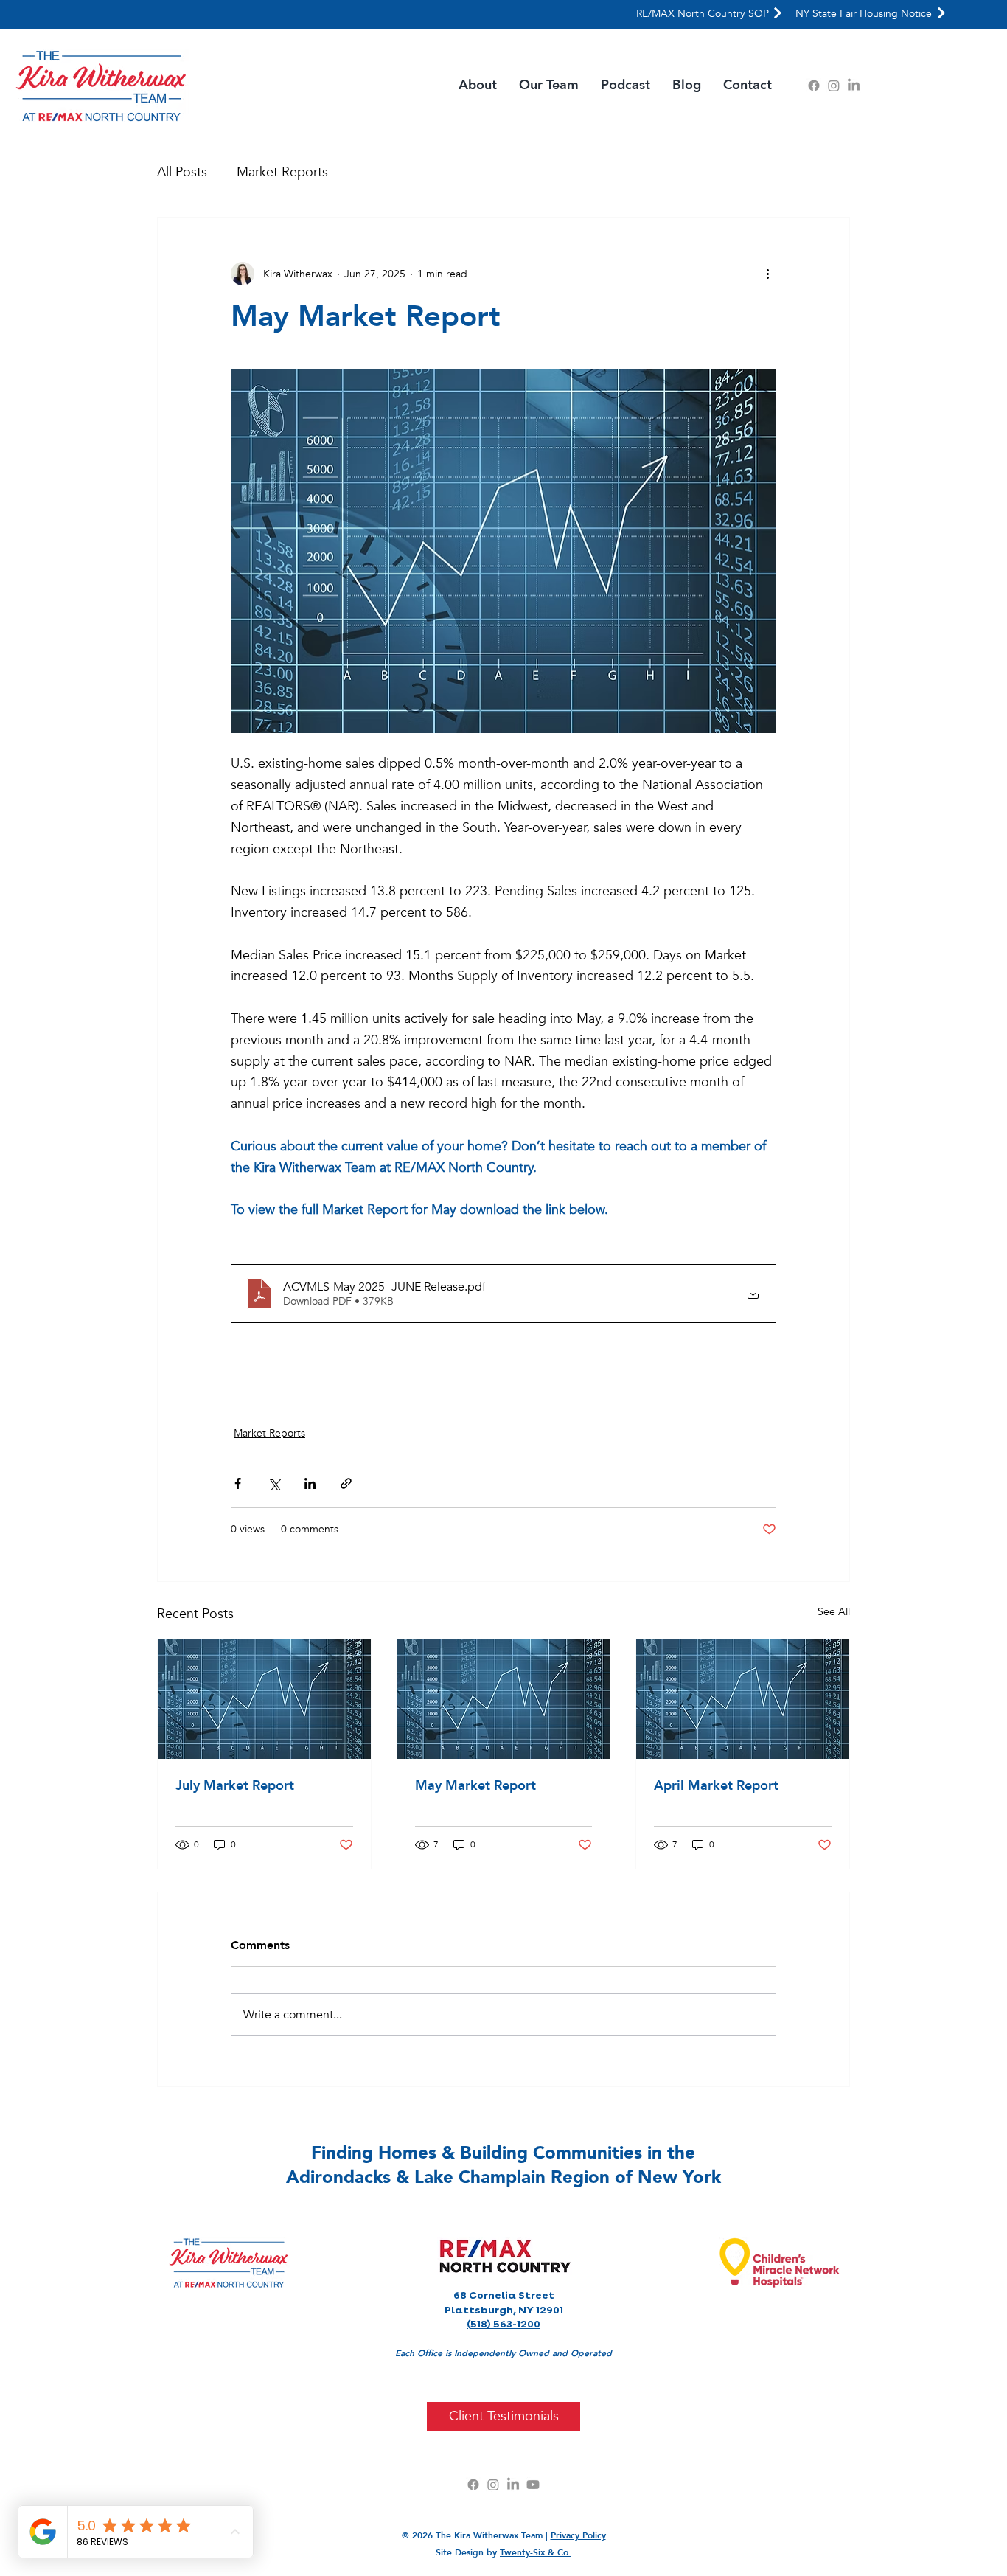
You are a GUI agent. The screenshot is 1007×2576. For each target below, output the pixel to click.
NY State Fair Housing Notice (864, 14)
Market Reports (282, 172)
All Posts (182, 172)
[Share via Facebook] (238, 1483)
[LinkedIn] (854, 86)
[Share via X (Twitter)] (274, 1483)
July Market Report (235, 1786)
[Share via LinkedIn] (310, 1483)
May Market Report (475, 1786)
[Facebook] (814, 86)
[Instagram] (834, 86)
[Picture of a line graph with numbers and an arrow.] (264, 1699)
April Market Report (716, 1786)
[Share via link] (346, 1483)
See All (834, 1612)
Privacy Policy (578, 2535)
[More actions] (767, 274)
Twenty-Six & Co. (536, 2552)
